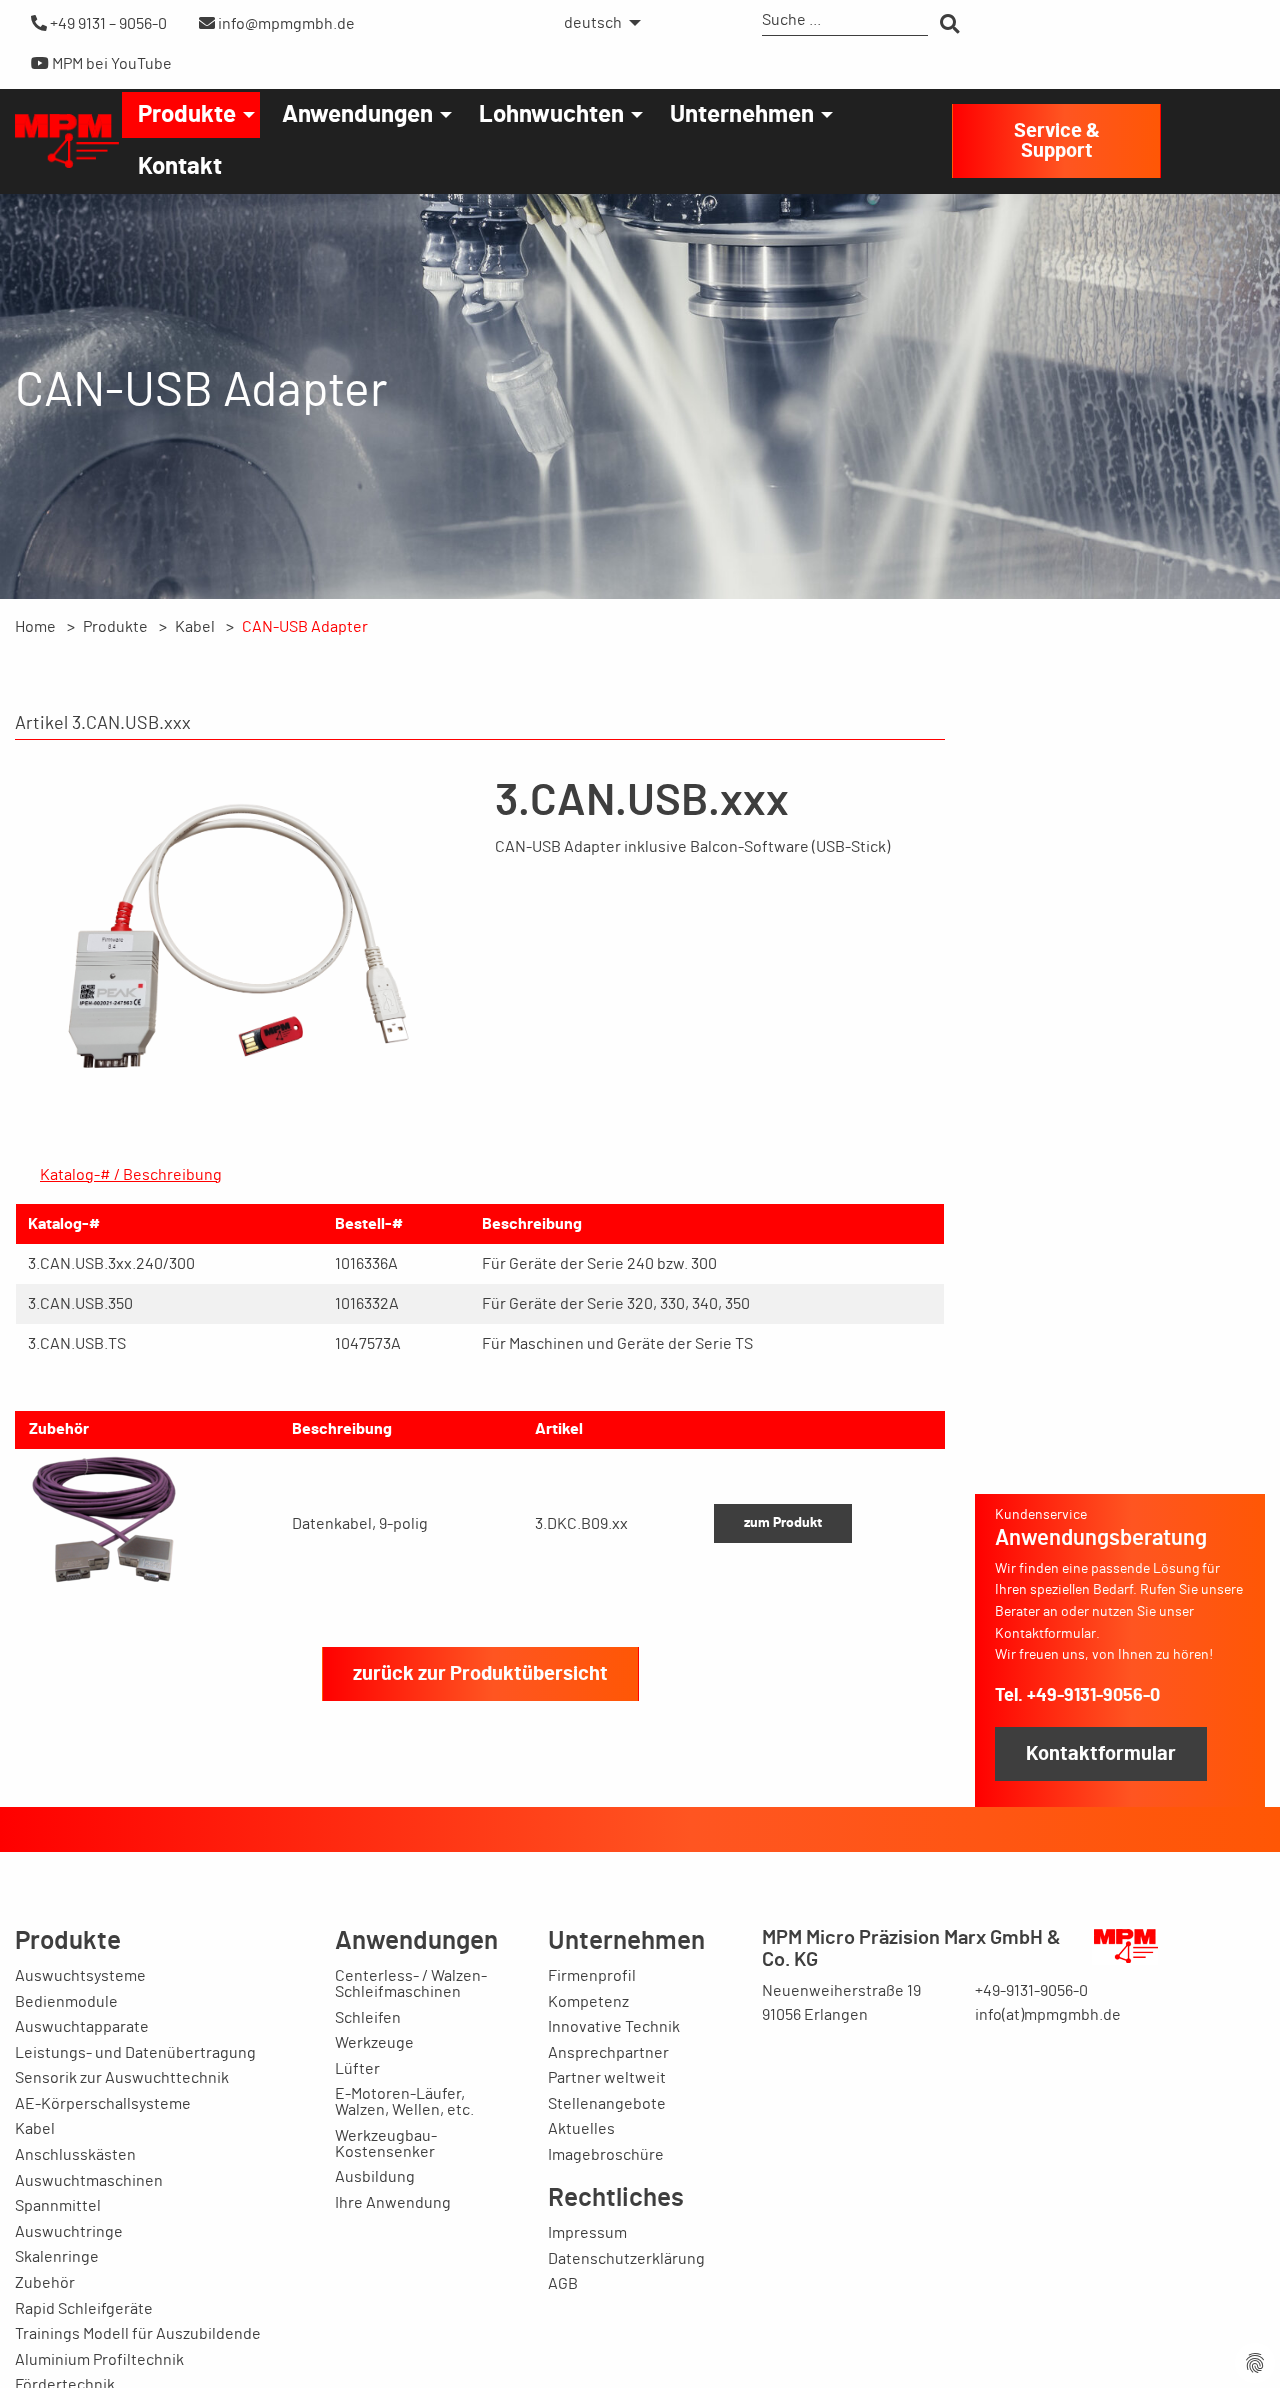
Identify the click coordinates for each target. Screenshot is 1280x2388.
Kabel (195, 627)
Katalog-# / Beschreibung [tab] (131, 1175)
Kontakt (180, 167)
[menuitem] (597, 23)
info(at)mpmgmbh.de (1048, 2015)
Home (35, 627)
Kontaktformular (1101, 1754)
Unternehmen (742, 115)
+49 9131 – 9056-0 (107, 24)
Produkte (187, 115)
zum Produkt (783, 1522)
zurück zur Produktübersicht (480, 1674)
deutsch (593, 23)
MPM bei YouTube (110, 64)
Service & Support (1057, 141)
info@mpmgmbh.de (285, 24)
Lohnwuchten (551, 115)
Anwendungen (357, 115)
